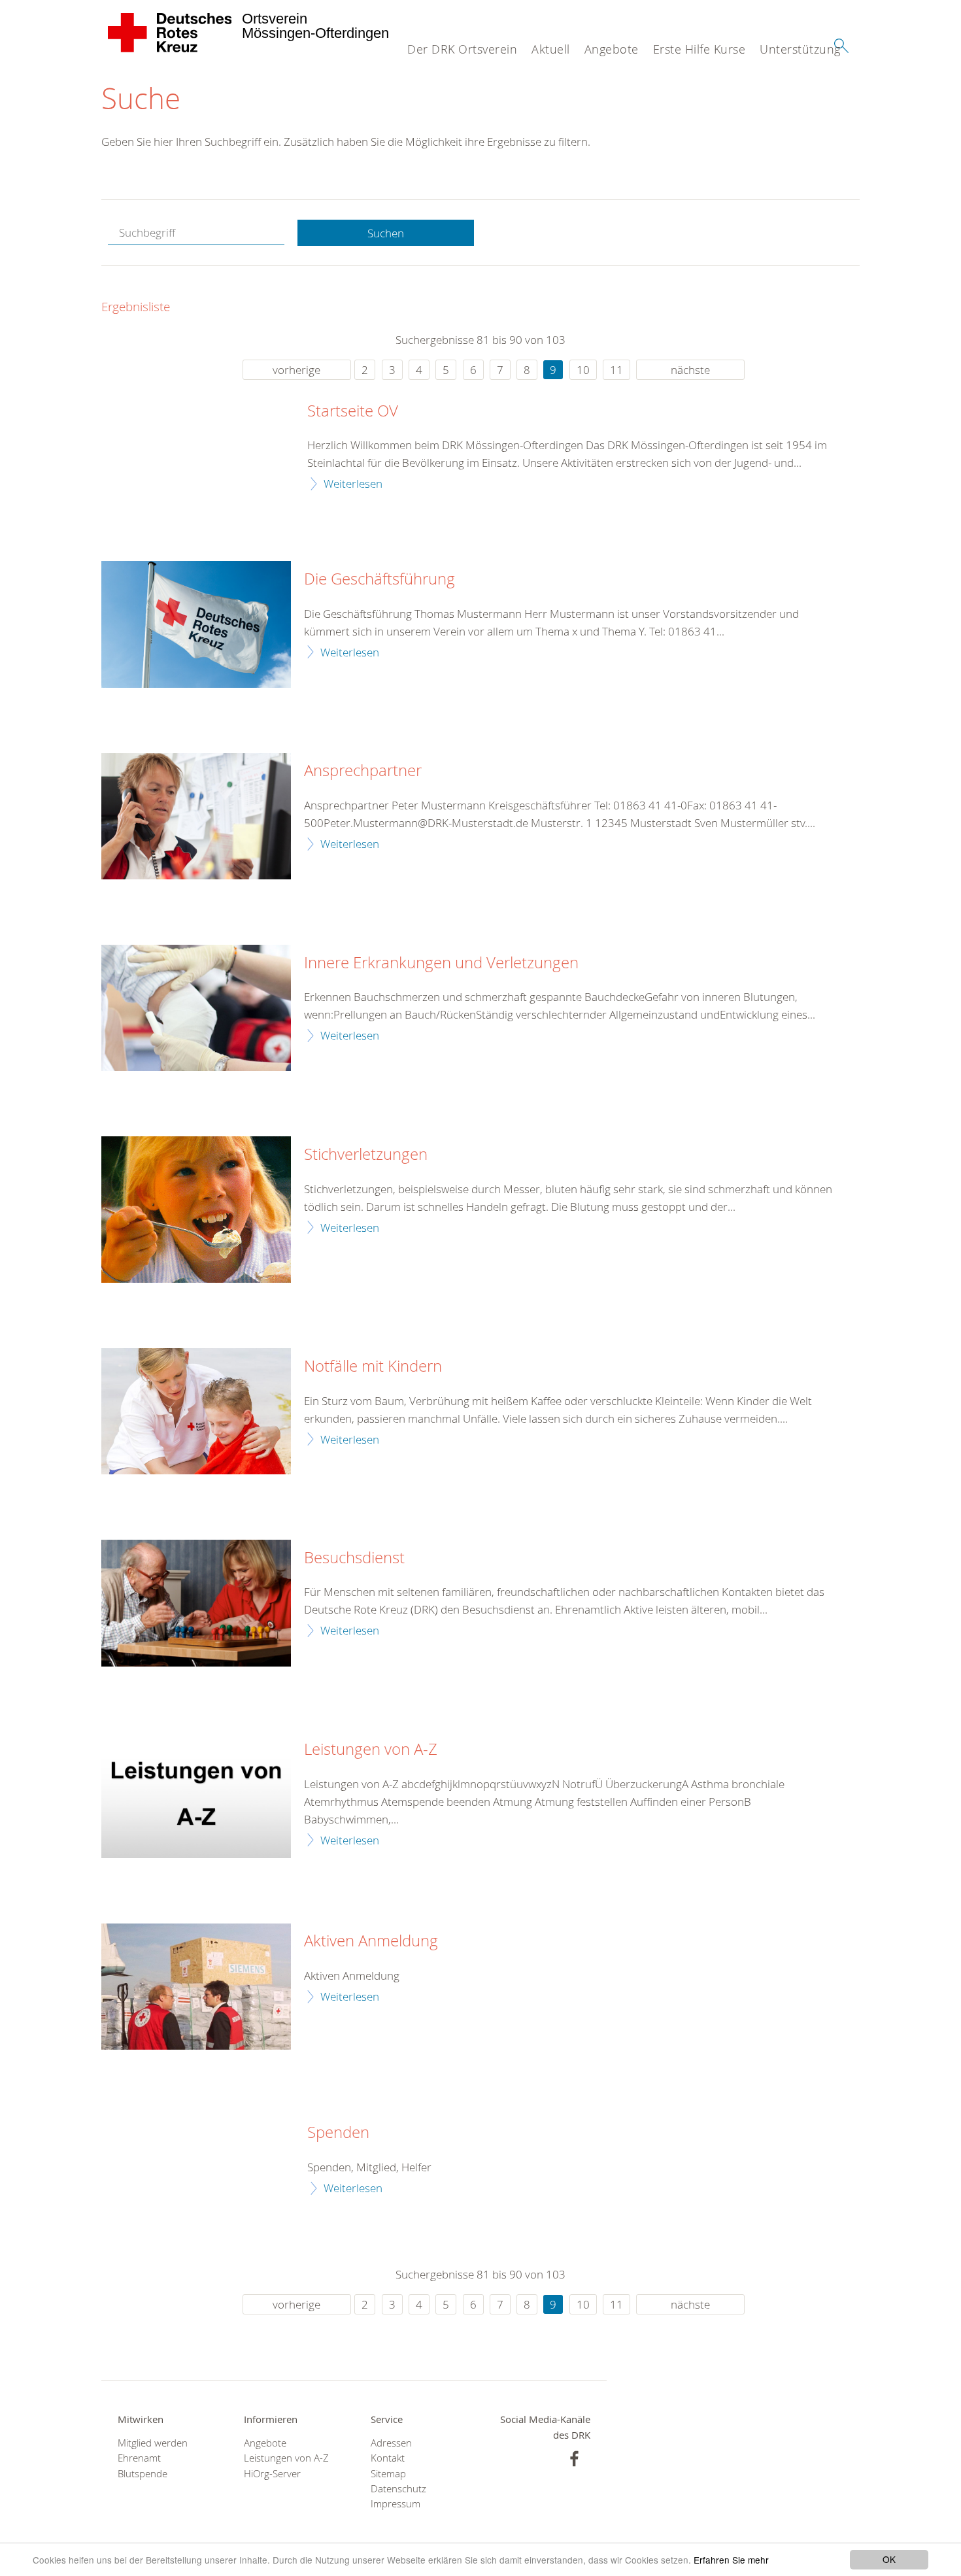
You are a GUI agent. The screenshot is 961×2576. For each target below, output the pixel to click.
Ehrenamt (139, 2458)
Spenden (338, 2133)
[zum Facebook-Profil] (574, 2459)
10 (583, 370)
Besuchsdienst (354, 1558)
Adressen (391, 2443)
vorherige (296, 370)
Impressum (396, 2504)
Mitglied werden (153, 2443)
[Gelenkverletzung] (196, 1008)
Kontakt (388, 2458)
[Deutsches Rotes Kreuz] (170, 33)
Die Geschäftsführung (379, 579)
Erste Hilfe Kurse (700, 49)
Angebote (612, 49)
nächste (690, 370)
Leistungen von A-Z (371, 1750)
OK (889, 2559)
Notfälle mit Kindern (373, 1366)
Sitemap (388, 2474)
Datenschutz (398, 2489)
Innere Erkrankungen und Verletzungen (441, 963)
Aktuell (551, 49)
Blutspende (143, 2474)
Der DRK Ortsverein (462, 49)
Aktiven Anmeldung (371, 1941)
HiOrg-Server (272, 2474)
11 (616, 370)
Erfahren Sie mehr (731, 2560)
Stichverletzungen (366, 1155)
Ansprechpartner (363, 771)
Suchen (386, 233)
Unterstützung (800, 49)
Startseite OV (353, 411)
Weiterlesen (353, 483)
